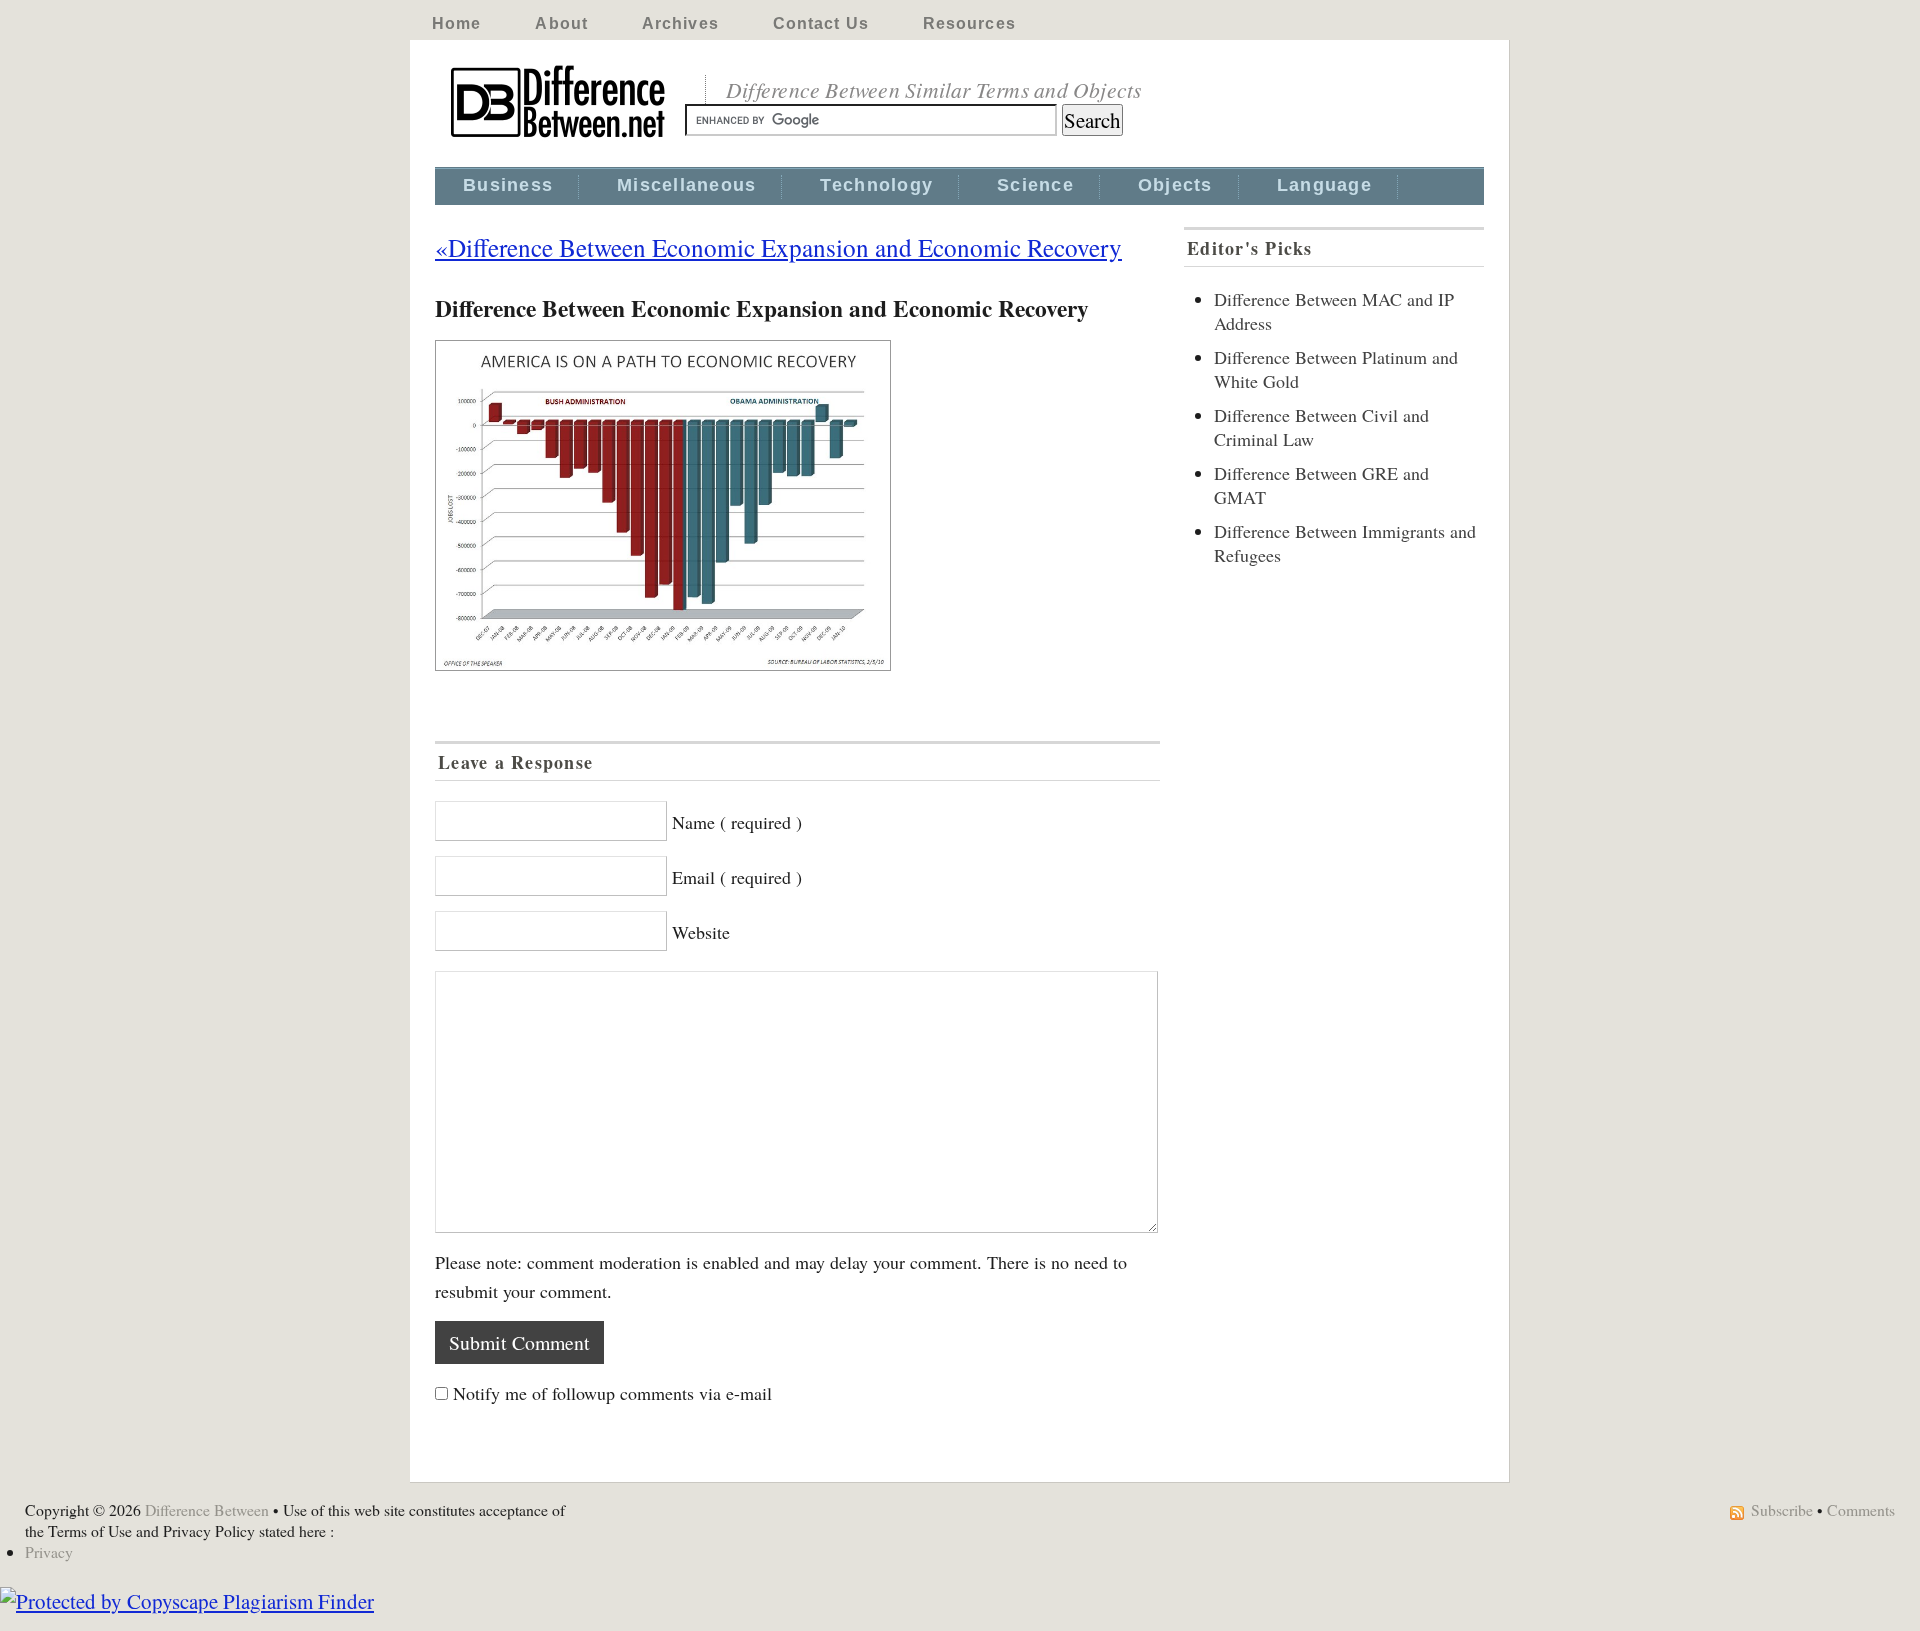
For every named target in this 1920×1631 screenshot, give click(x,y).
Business (508, 185)
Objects (1175, 185)
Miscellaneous (686, 185)
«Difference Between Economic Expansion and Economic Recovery (778, 247)
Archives (680, 23)
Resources (969, 23)
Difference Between (207, 1509)
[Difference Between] (560, 138)
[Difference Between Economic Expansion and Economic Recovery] (797, 505)
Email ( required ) (737, 877)
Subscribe (1782, 1509)
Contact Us (821, 23)
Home (456, 23)
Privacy (49, 1551)
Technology (876, 185)
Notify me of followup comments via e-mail (612, 1393)
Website (701, 932)
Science (1035, 185)
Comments (1861, 1509)
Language (1324, 185)
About (561, 23)
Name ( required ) (737, 822)
